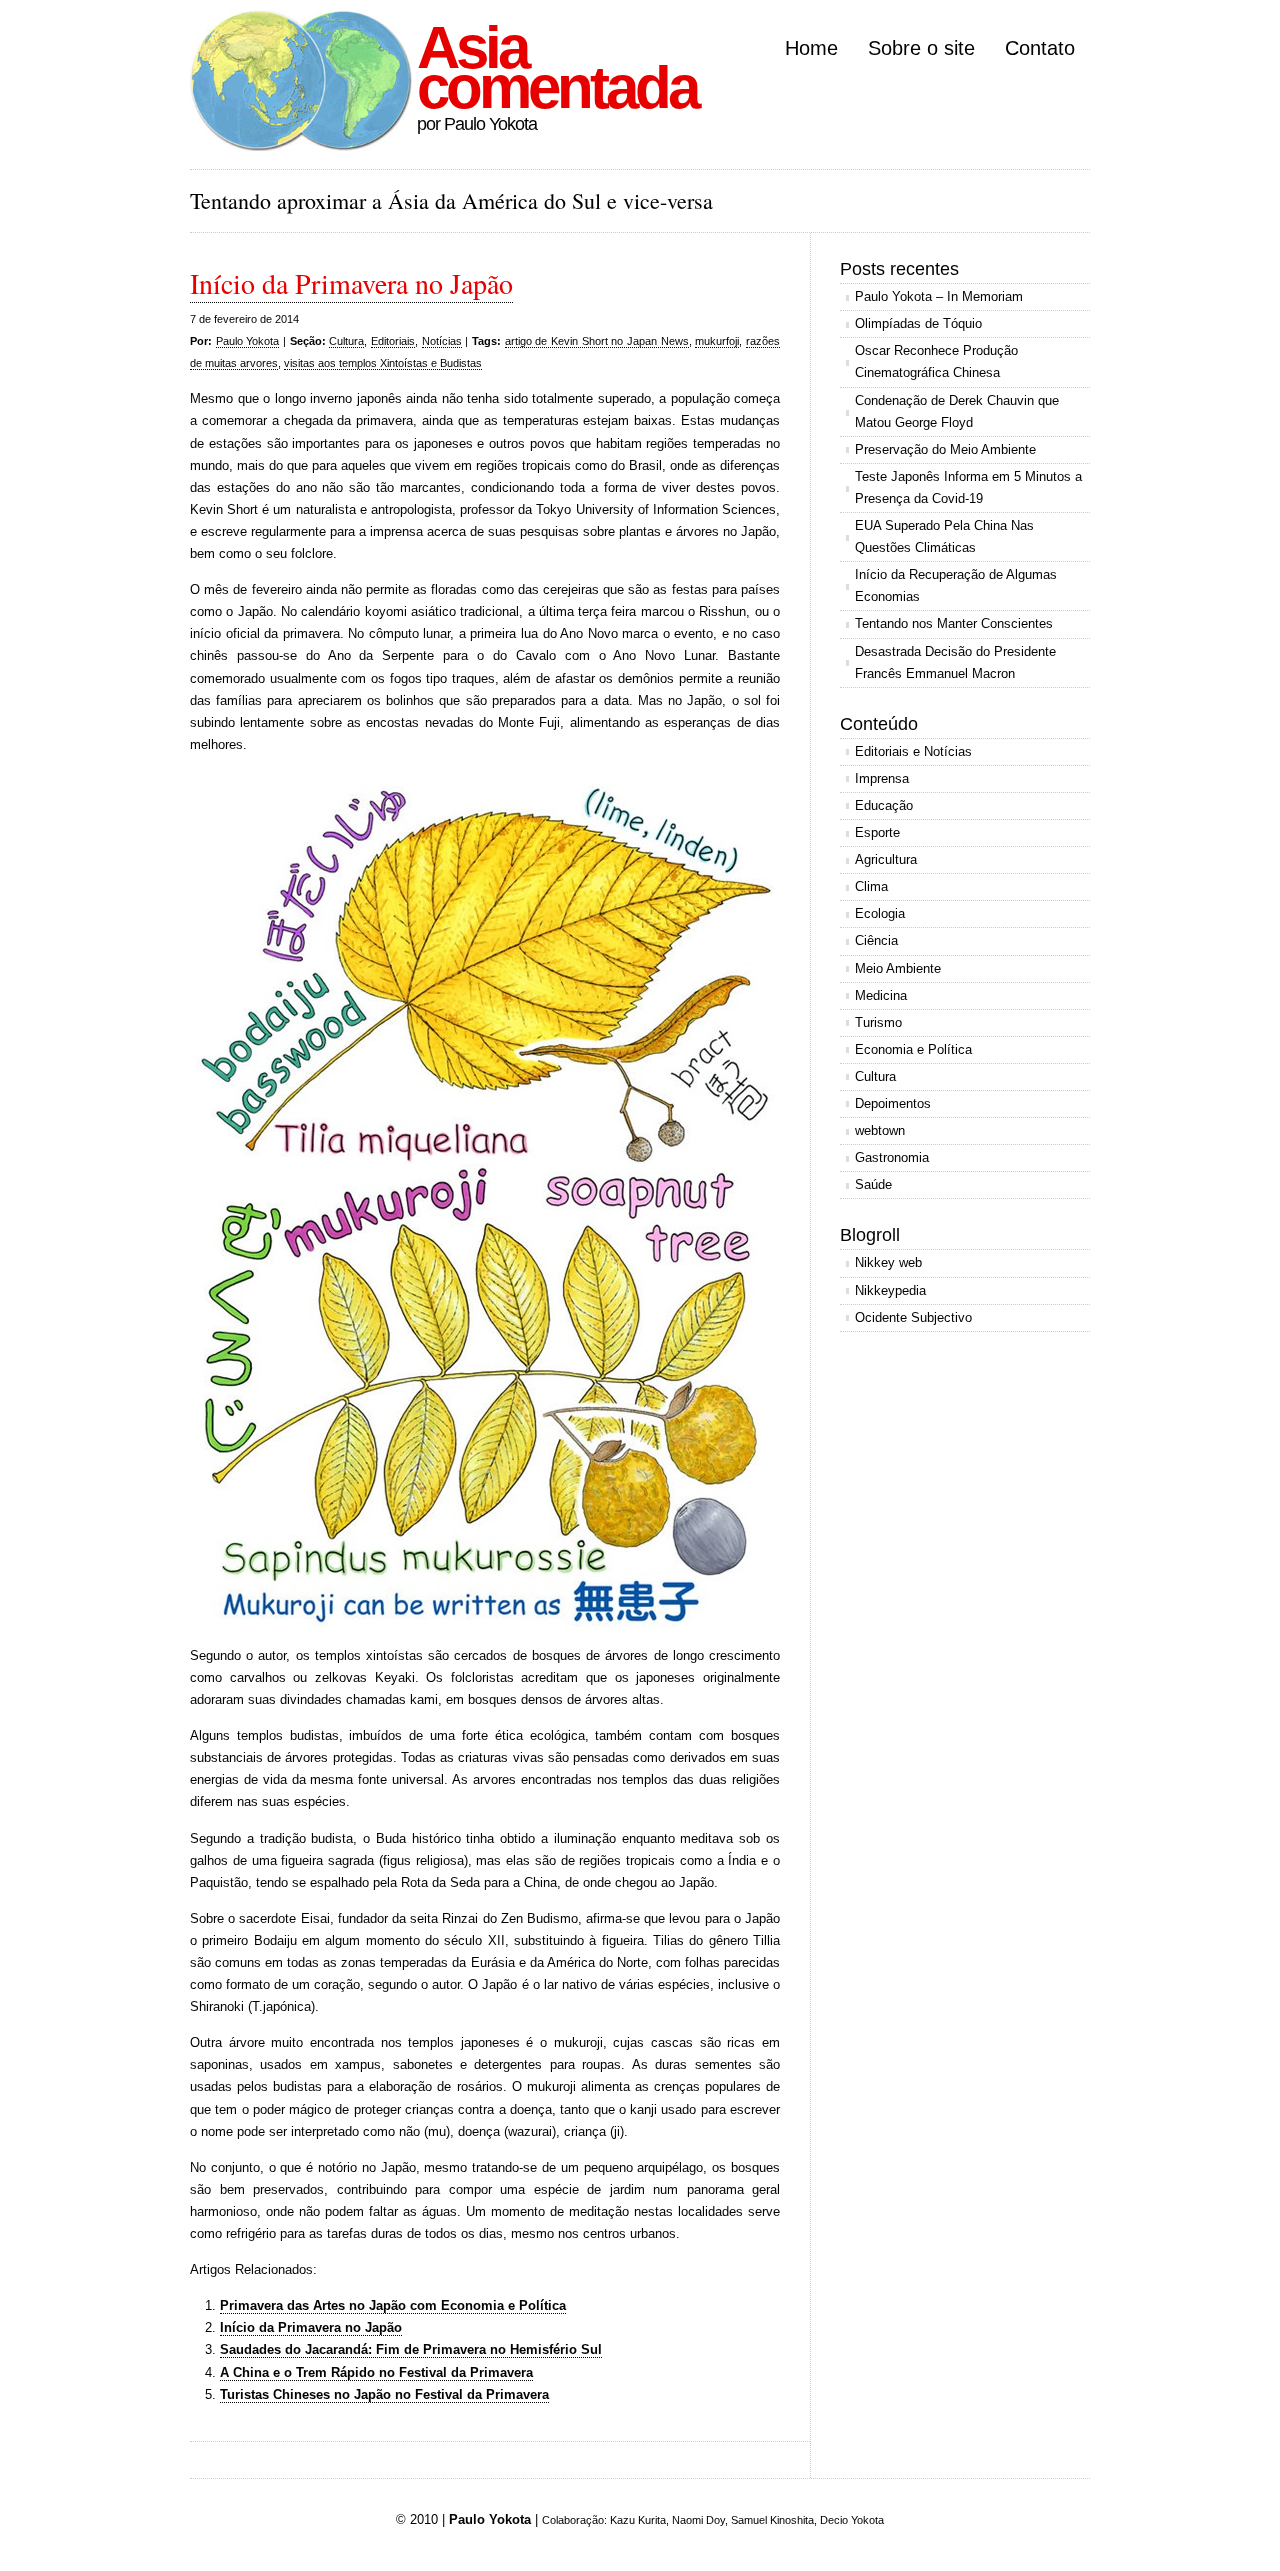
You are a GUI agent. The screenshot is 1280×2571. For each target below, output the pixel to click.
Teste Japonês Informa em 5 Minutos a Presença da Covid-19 (968, 487)
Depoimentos (893, 1103)
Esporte (877, 832)
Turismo (878, 1022)
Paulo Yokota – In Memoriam (939, 296)
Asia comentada (557, 67)
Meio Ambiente (898, 968)
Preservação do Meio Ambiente (945, 449)
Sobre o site (921, 48)
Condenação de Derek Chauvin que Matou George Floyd (957, 411)
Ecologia (880, 913)
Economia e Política (913, 1049)
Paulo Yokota (248, 341)
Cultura (346, 341)
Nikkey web (888, 1262)
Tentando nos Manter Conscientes (954, 623)
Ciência (876, 940)
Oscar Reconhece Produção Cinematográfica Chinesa (936, 361)
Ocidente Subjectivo (913, 1317)
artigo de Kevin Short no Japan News (597, 341)
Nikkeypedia (890, 1290)
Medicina (881, 995)
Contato (1040, 48)
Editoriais (393, 341)
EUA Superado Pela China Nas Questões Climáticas (944, 536)
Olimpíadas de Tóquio (918, 323)
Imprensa (882, 778)
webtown (880, 1130)
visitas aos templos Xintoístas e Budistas (383, 363)
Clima (871, 886)
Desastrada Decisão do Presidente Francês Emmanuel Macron (955, 662)
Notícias (442, 341)
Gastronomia (892, 1157)
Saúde (873, 1184)
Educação (884, 805)
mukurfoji (717, 341)
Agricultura (886, 859)
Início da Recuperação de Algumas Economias (956, 585)
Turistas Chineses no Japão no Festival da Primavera (384, 2394)
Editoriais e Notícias (913, 751)
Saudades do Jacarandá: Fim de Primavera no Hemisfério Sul (411, 2349)
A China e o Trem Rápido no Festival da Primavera (376, 2372)
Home (811, 48)
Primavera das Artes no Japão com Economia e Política (393, 2305)
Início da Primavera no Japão (351, 283)
